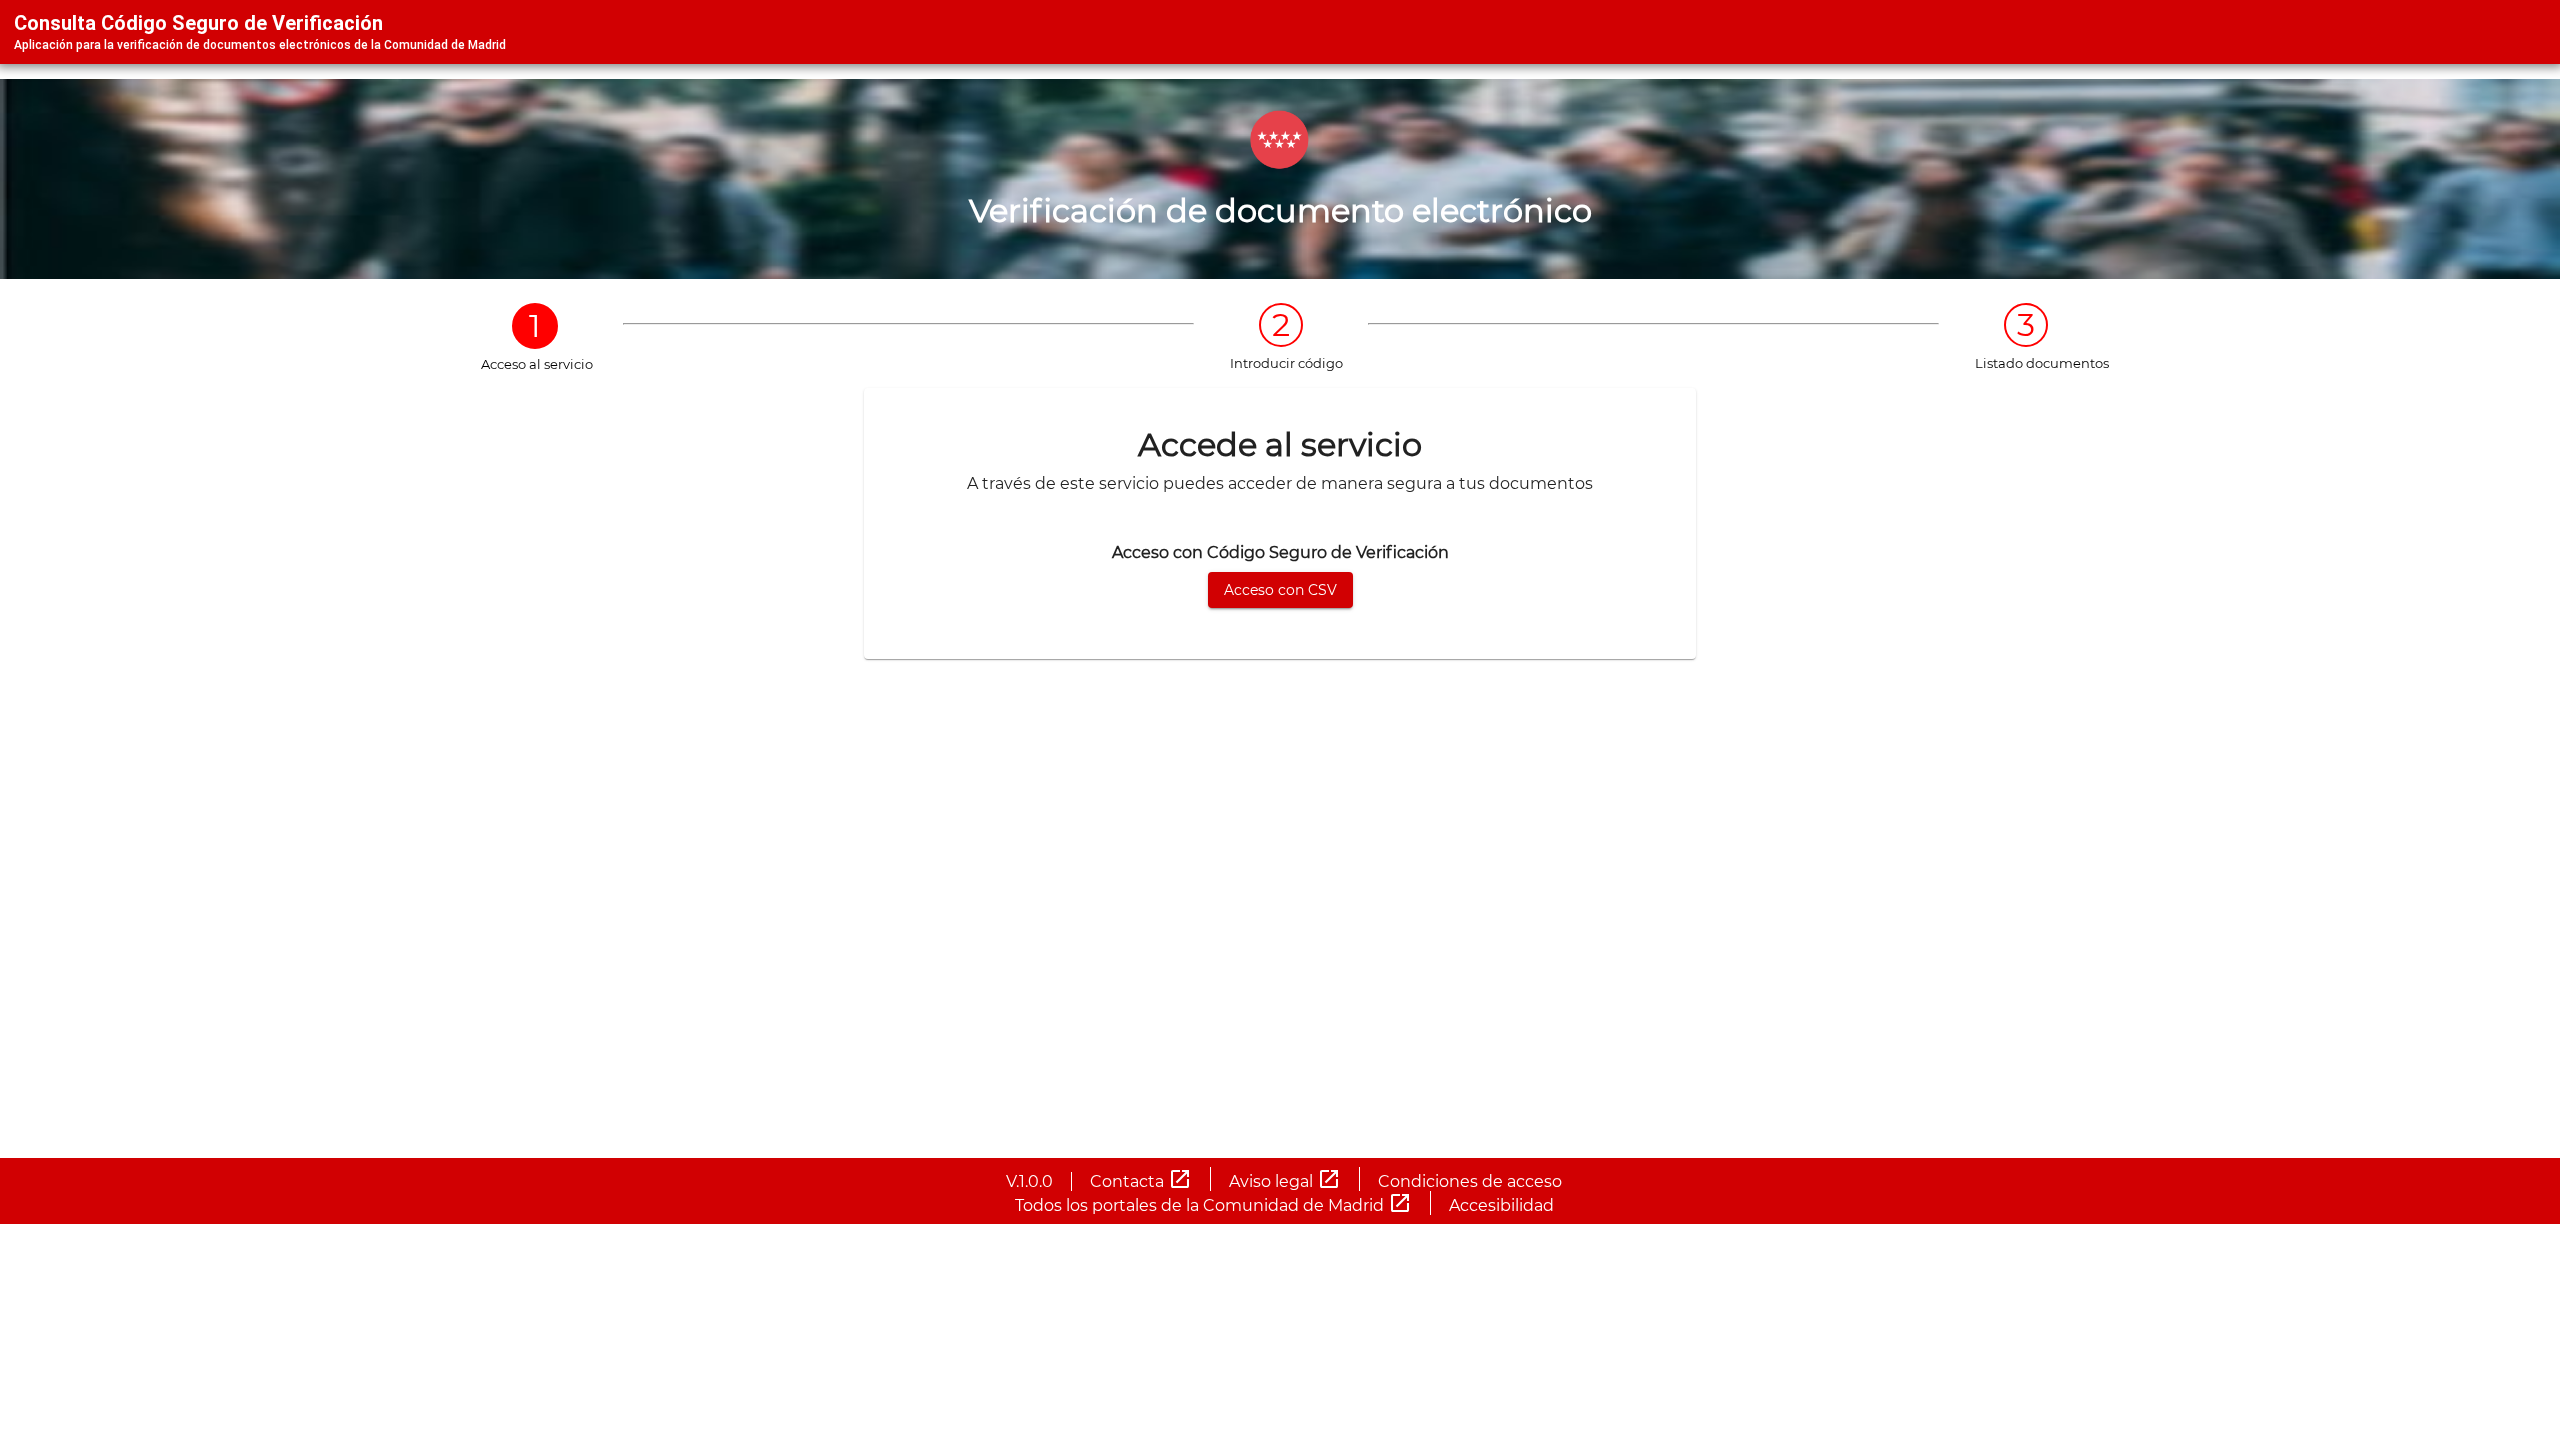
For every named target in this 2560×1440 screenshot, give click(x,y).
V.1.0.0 (1029, 1181)
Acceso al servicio (537, 364)
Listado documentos (2042, 363)
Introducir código (1286, 363)
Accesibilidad (1501, 1205)
